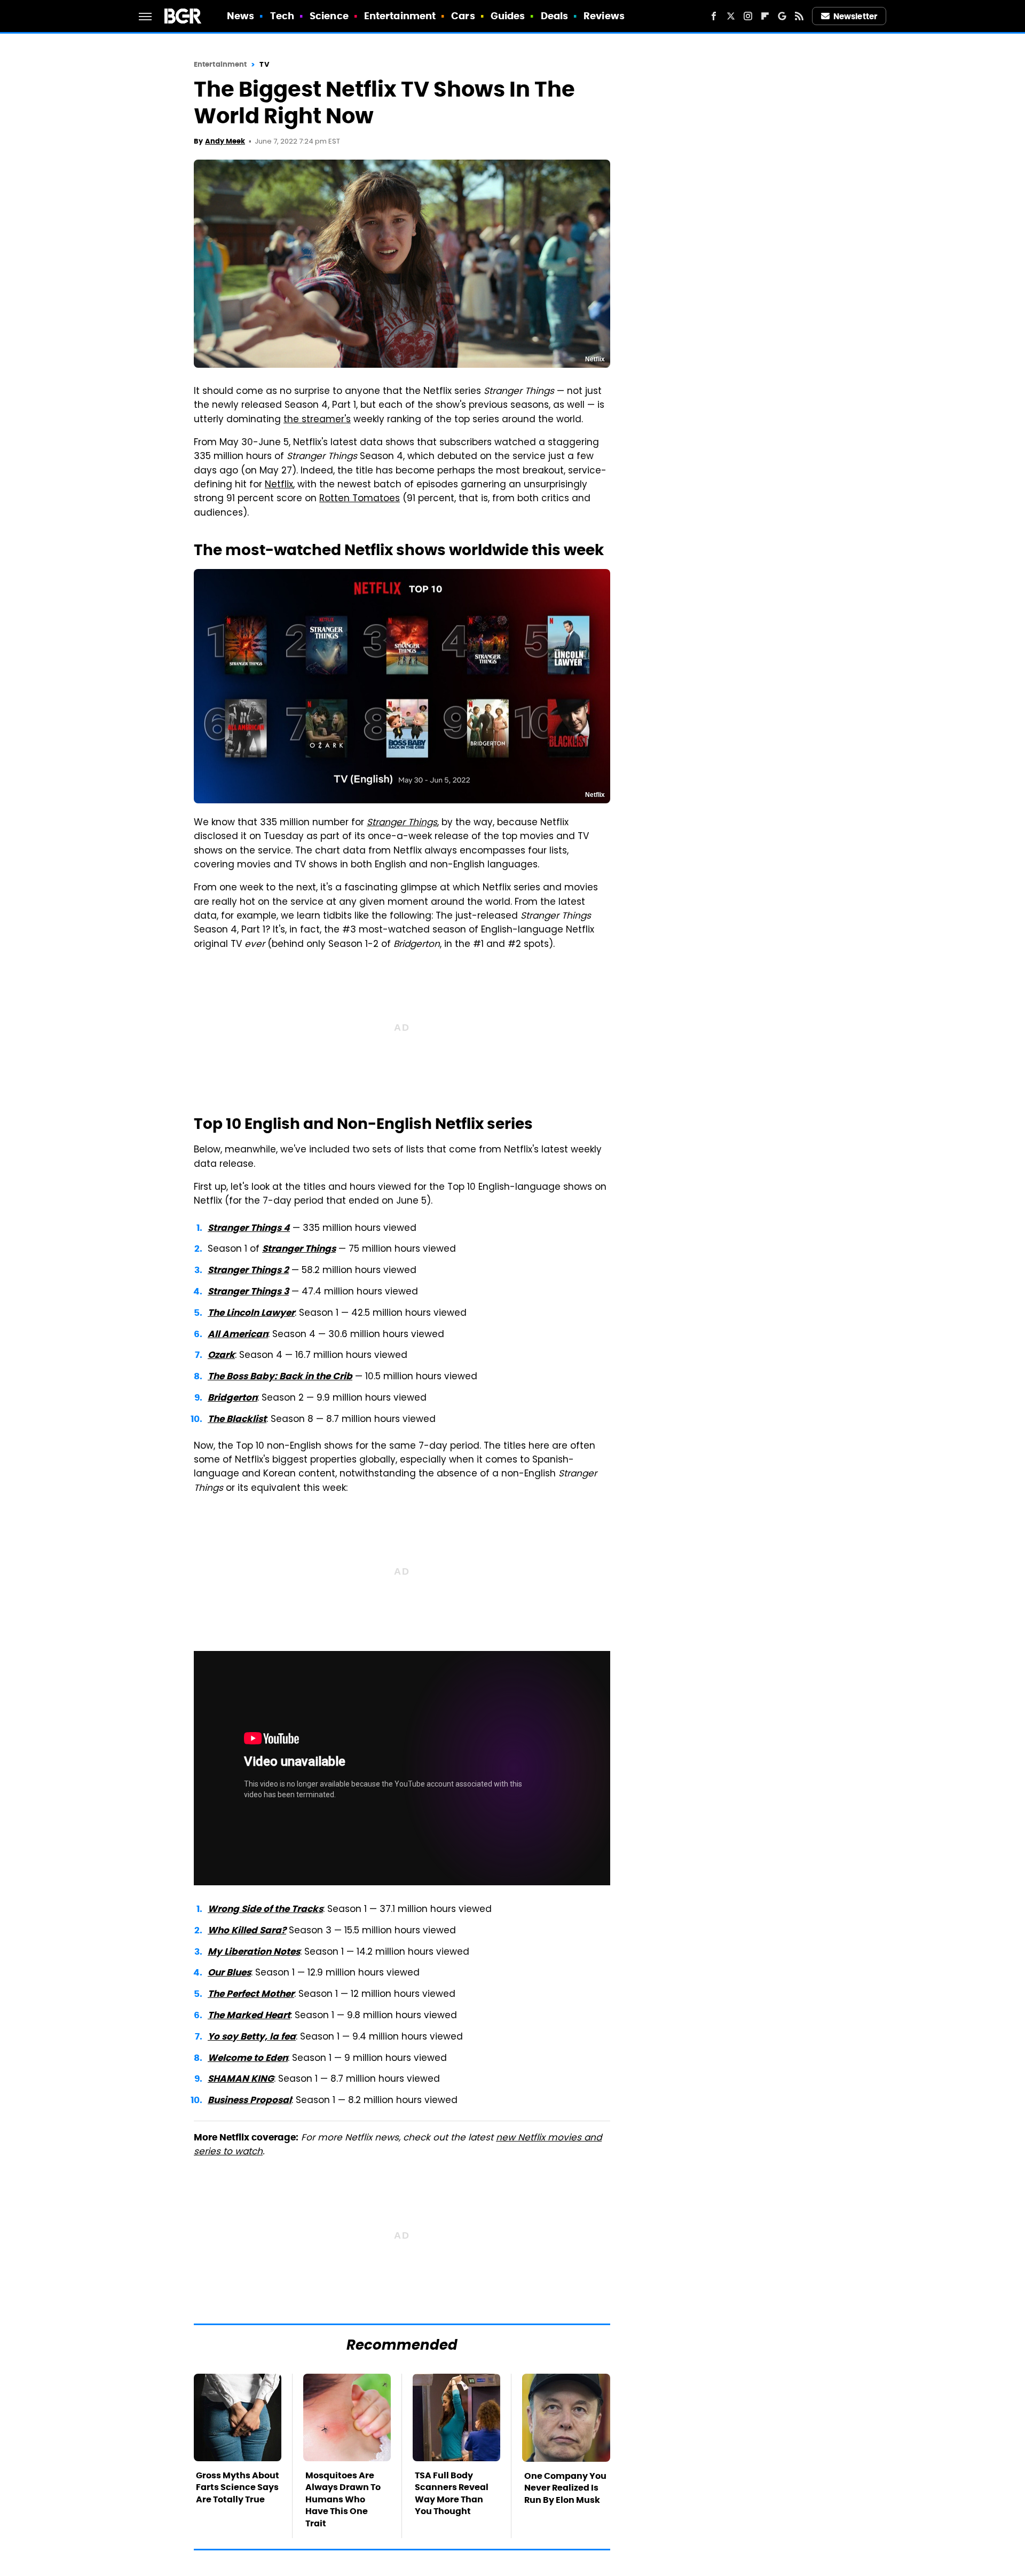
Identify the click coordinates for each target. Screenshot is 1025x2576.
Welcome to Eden (248, 2058)
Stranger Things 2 (248, 1270)
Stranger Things (299, 1249)
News (241, 16)
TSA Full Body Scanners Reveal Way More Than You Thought (452, 2493)
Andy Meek (225, 141)
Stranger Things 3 (248, 1291)
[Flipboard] (765, 16)
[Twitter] (731, 16)
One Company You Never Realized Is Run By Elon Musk (565, 2488)
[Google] (782, 16)
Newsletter (855, 16)
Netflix (279, 485)
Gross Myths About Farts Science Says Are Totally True (238, 2487)
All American (238, 1334)
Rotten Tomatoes (360, 499)
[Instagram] (748, 16)
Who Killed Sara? (247, 1930)
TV (264, 64)
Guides (508, 16)
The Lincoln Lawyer (251, 1313)
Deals (555, 16)
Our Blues (229, 1972)
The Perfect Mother (251, 1994)
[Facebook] (714, 16)
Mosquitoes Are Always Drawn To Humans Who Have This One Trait (343, 2499)
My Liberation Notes (254, 1951)
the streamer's (317, 420)
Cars (463, 16)
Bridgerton (232, 1397)
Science (329, 16)
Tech (282, 16)
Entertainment (400, 16)
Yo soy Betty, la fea (252, 2036)
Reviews (604, 16)
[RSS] (799, 16)
